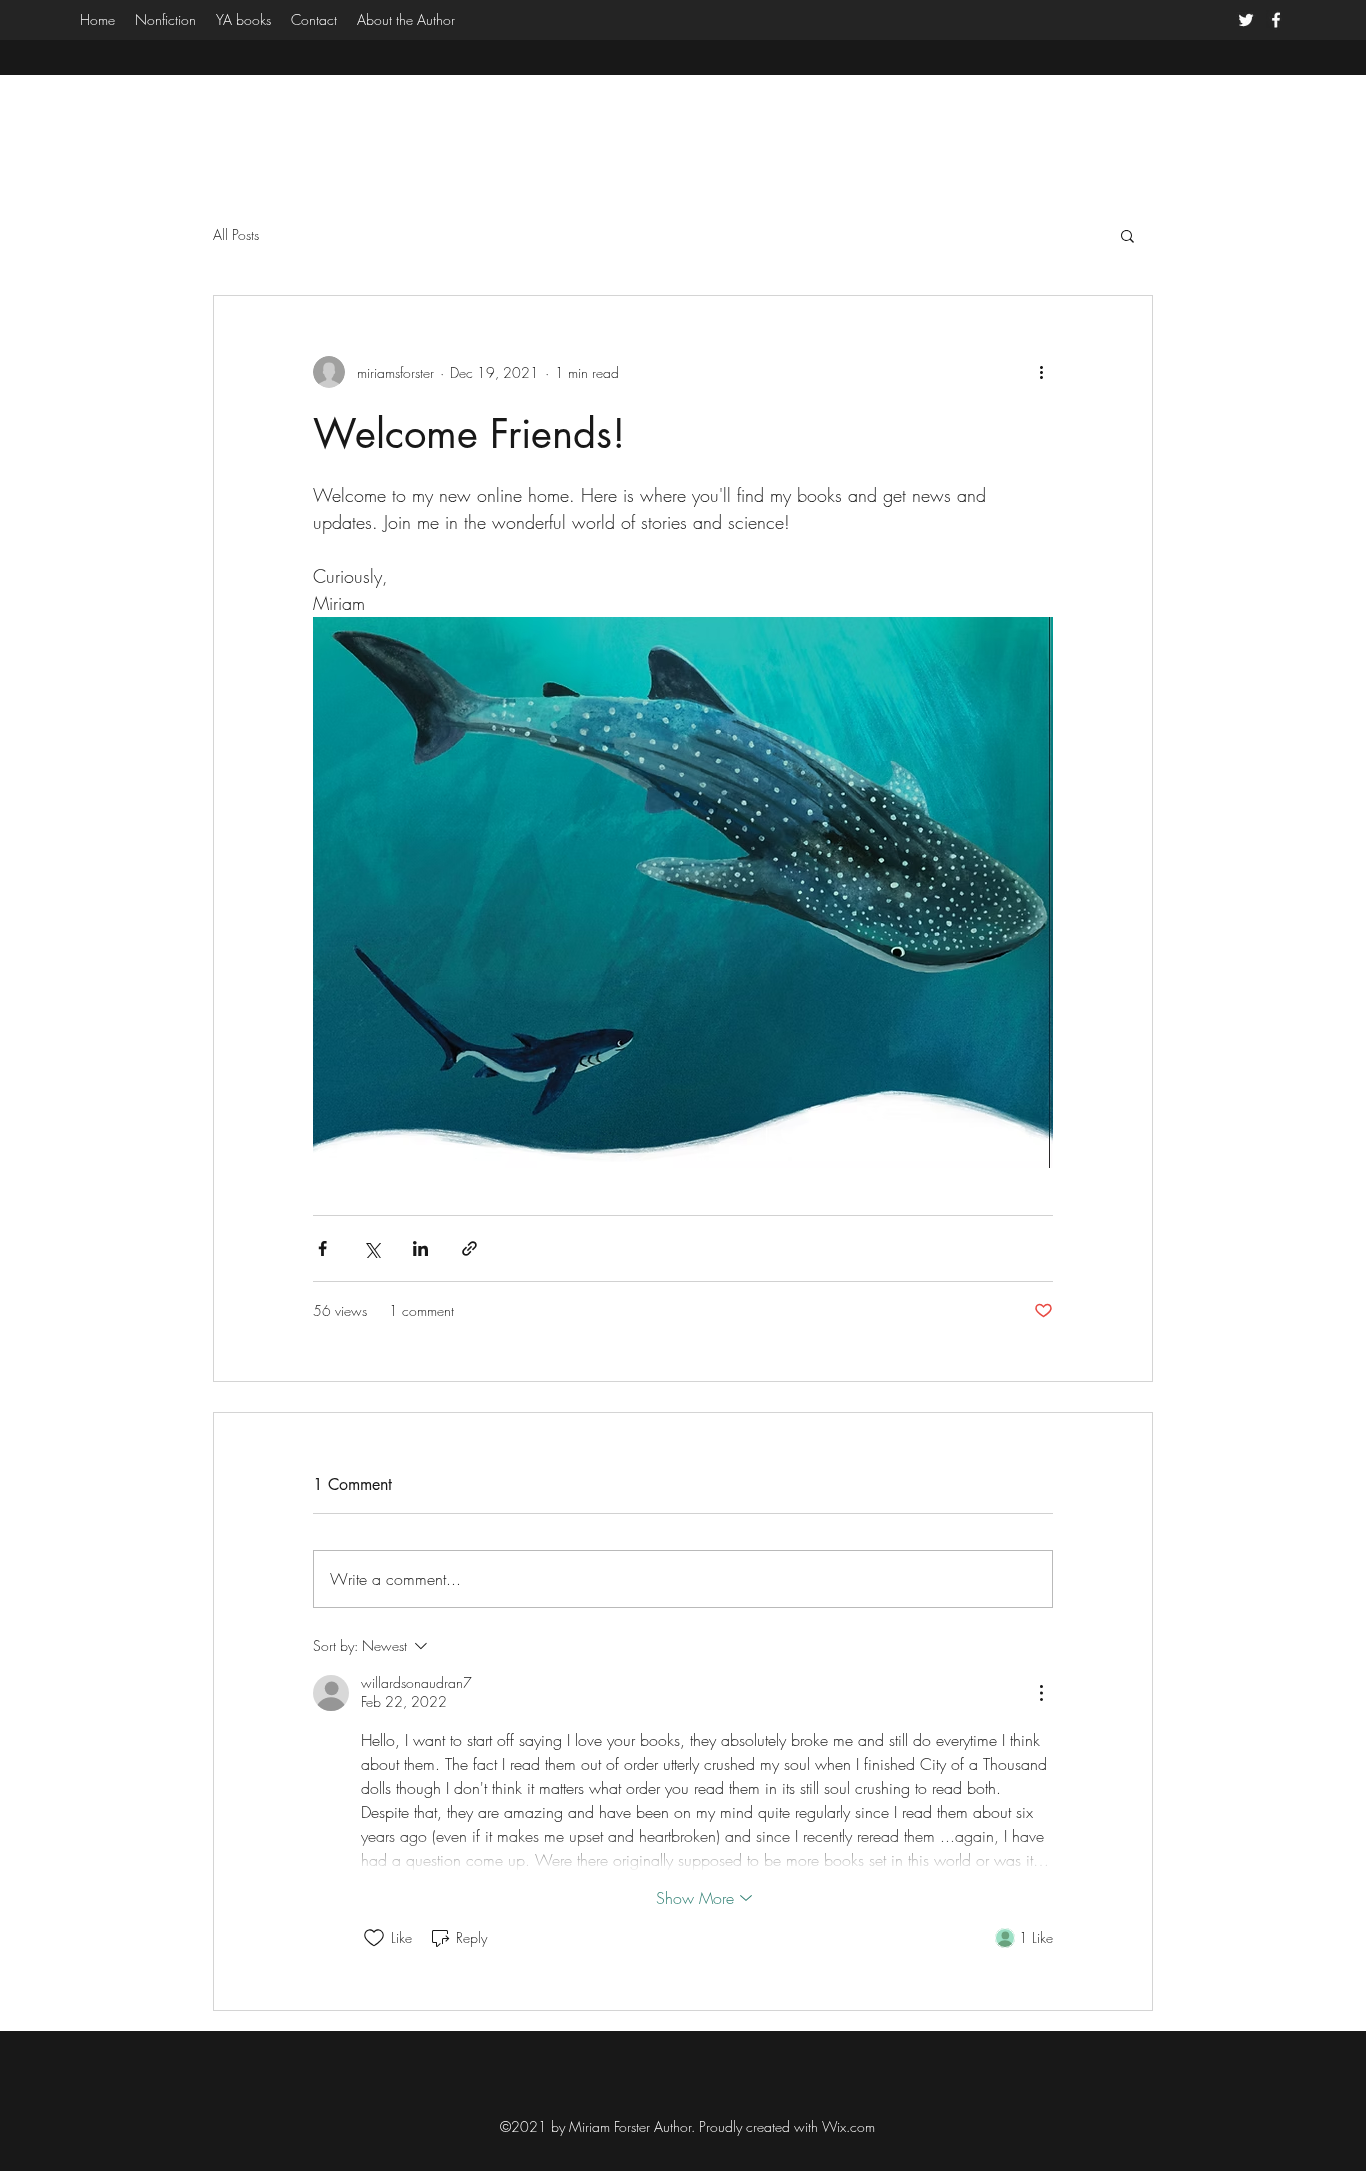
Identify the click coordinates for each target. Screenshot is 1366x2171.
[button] (1127, 235)
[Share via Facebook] (322, 1248)
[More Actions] (1041, 1693)
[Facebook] (1276, 20)
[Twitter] (1246, 20)
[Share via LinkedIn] (420, 1248)
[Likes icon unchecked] (374, 1938)
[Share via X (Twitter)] (371, 1248)
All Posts (236, 234)
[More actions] (1041, 372)
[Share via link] (469, 1248)
